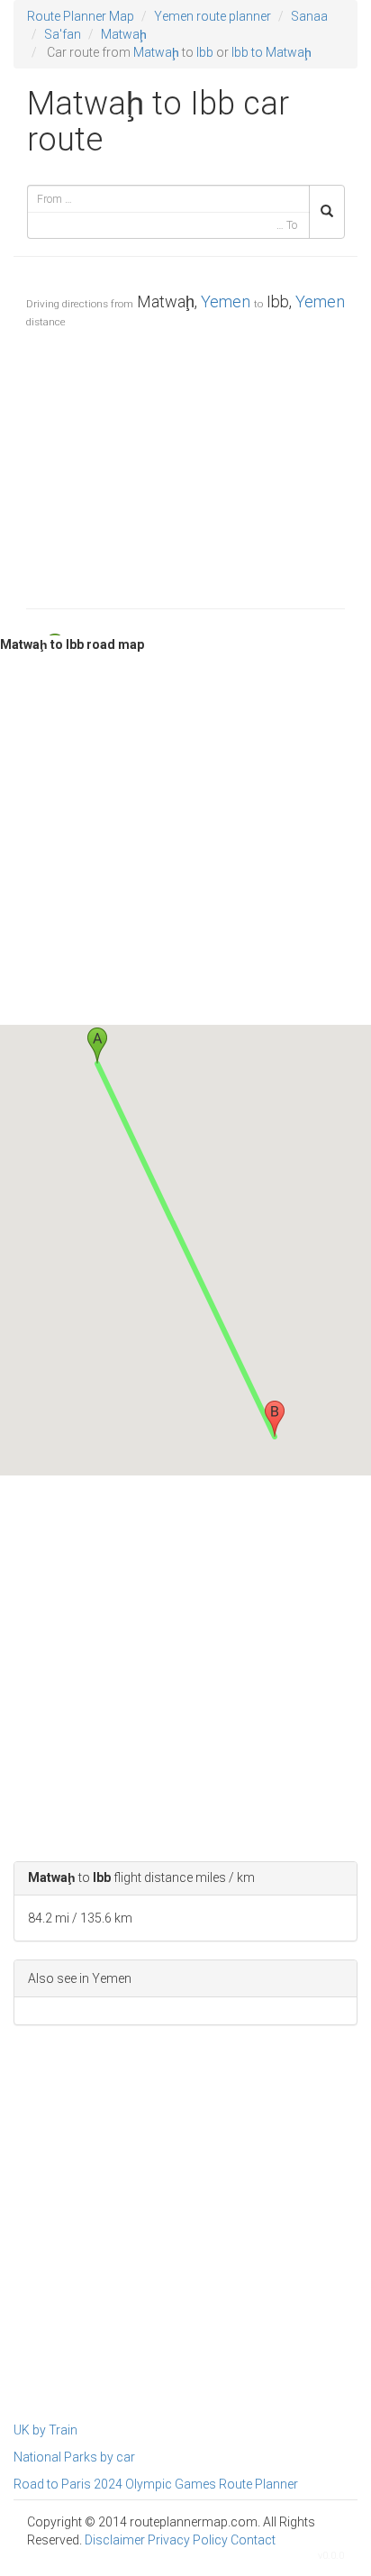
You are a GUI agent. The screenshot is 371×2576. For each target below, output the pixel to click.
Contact (253, 2540)
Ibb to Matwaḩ (271, 52)
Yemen (226, 301)
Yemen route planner (213, 16)
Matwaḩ (124, 34)
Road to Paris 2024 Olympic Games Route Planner (156, 2484)
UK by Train (45, 2430)
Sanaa (309, 16)
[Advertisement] (185, 464)
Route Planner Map (81, 16)
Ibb (205, 52)
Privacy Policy (188, 2540)
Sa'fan (63, 34)
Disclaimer (115, 2540)
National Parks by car (74, 2457)
